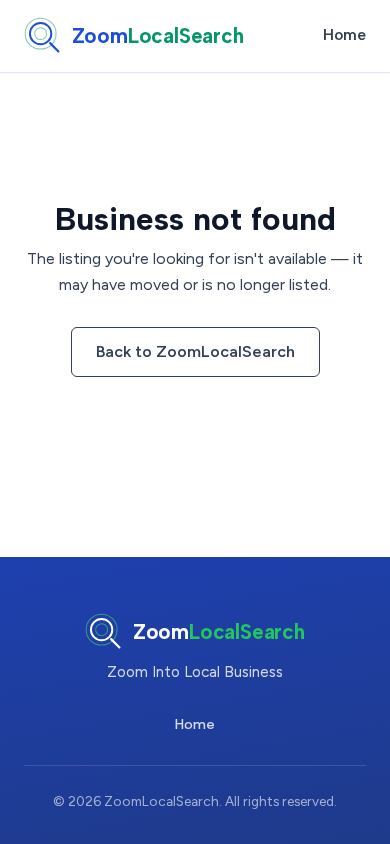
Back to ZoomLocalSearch (195, 351)
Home (344, 35)
